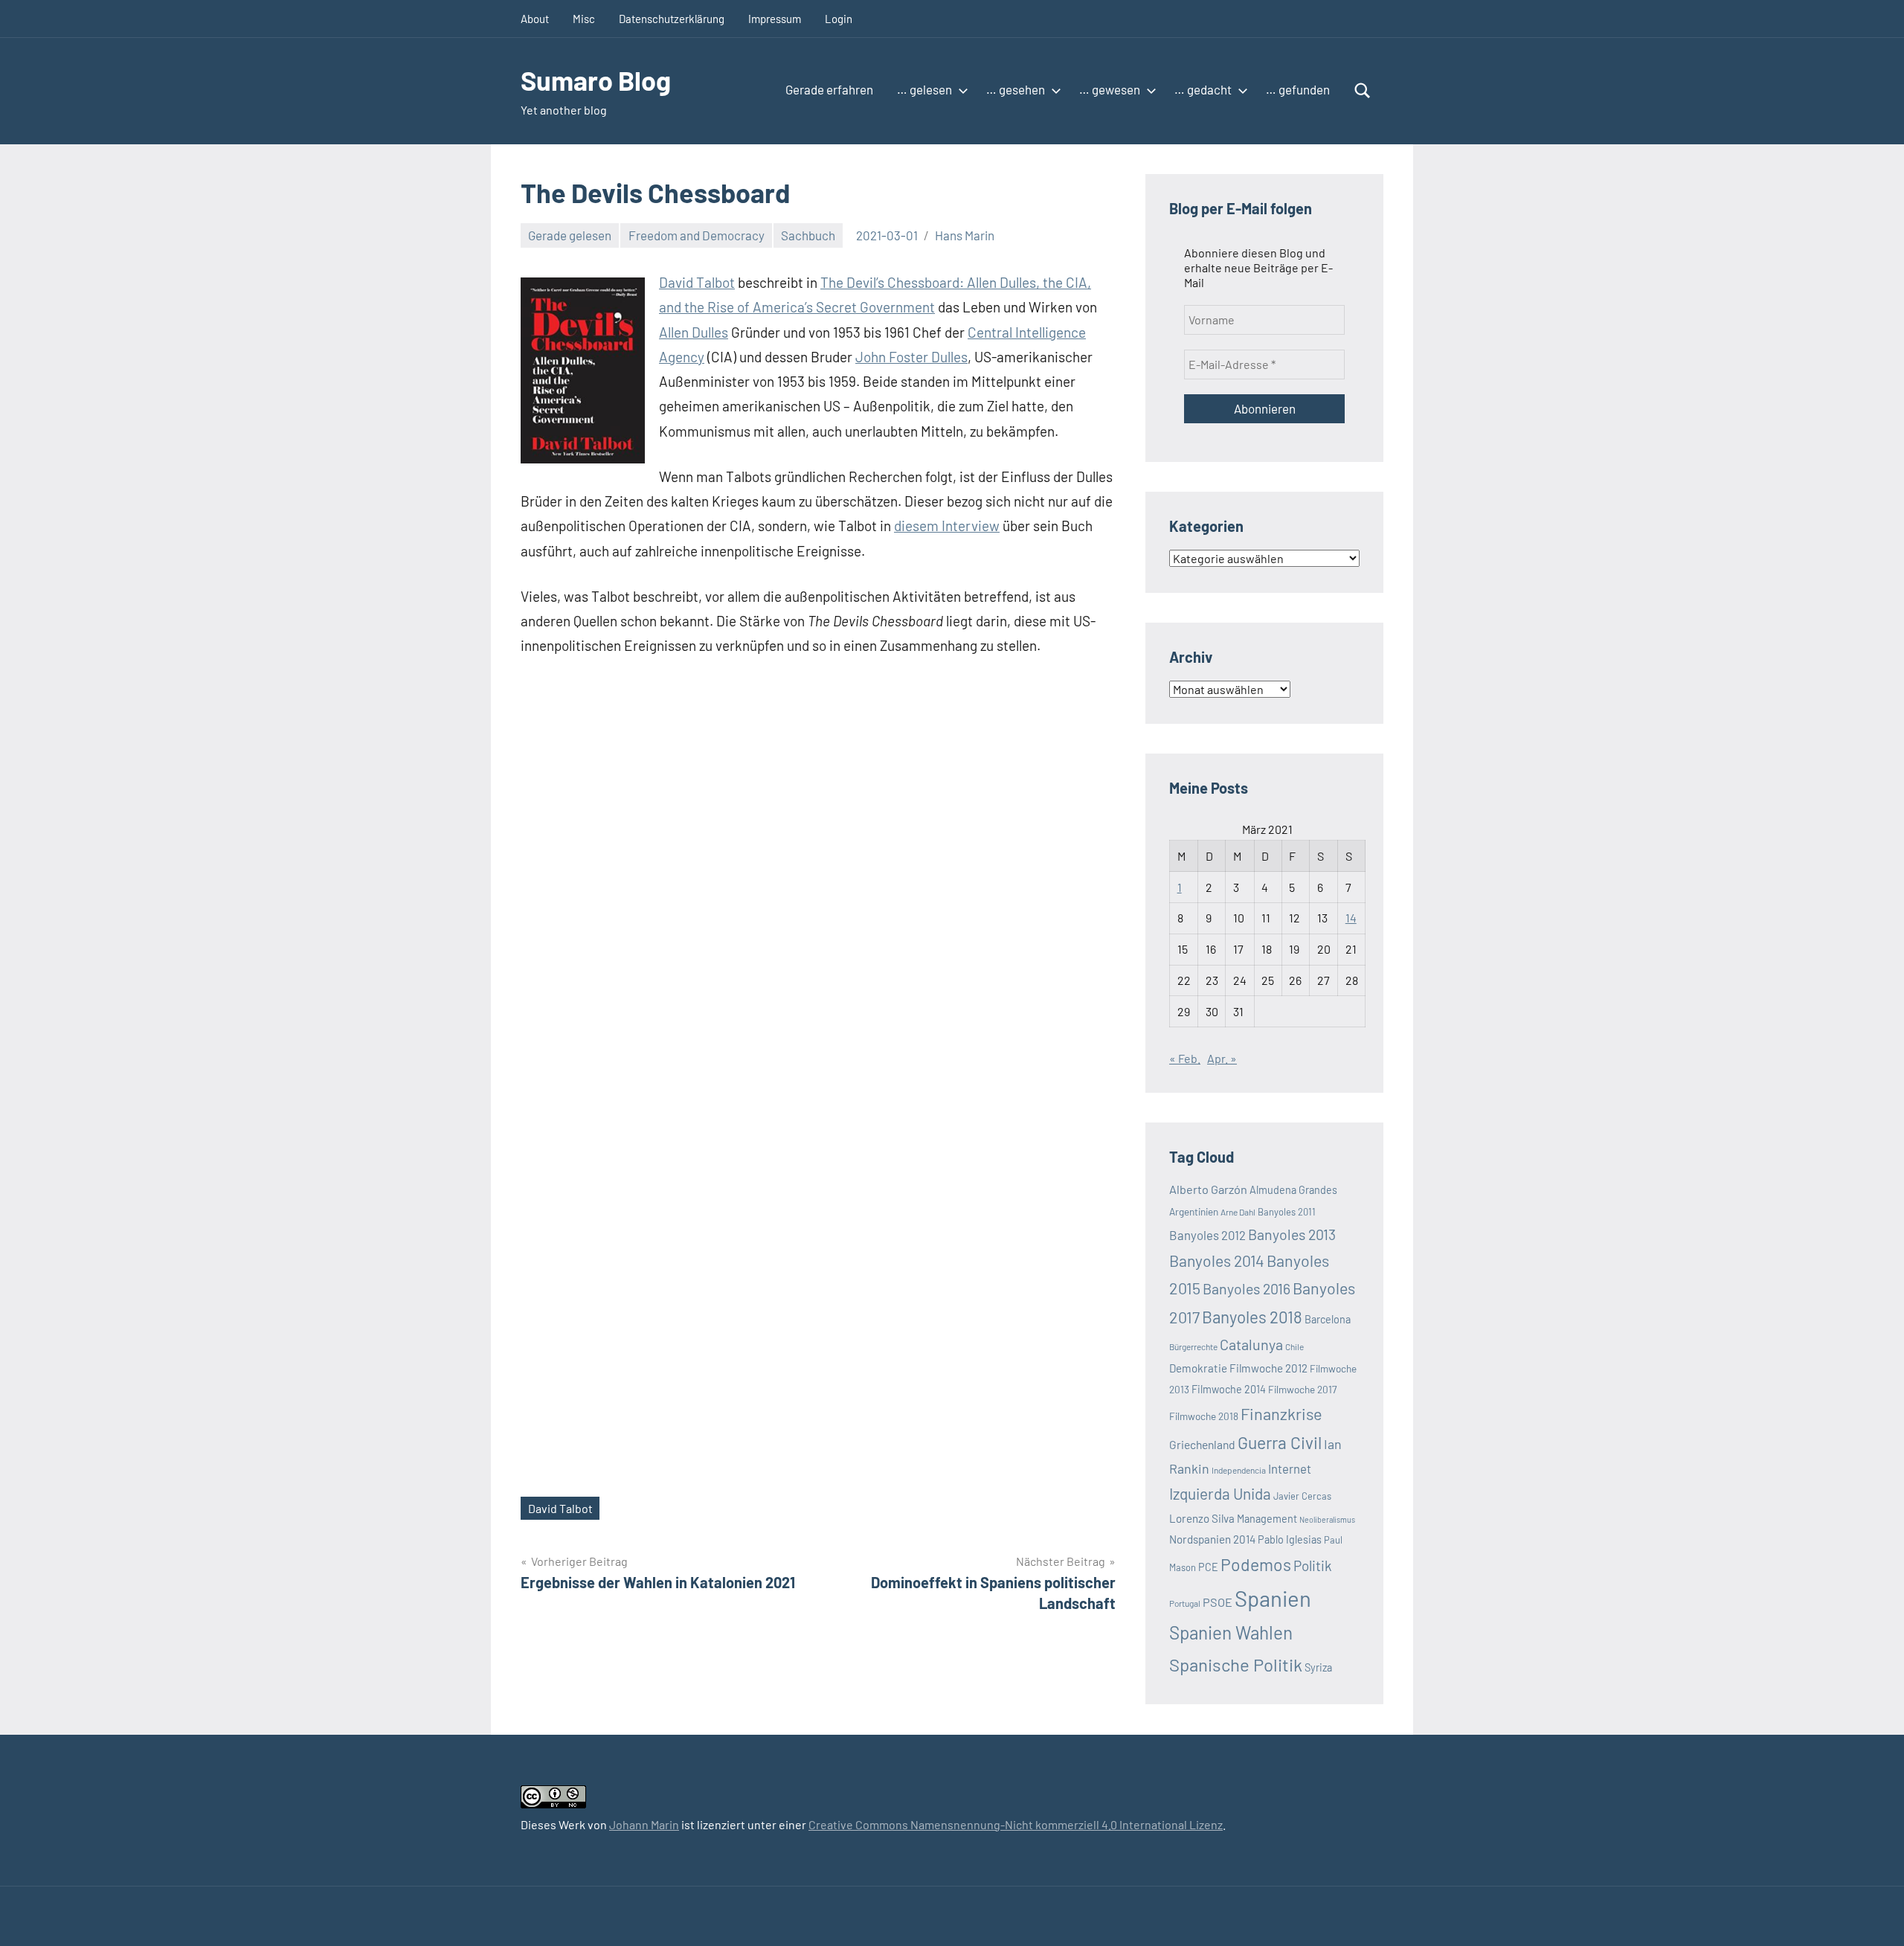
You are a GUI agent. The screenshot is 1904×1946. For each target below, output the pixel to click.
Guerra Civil (1280, 1442)
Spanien (1273, 1598)
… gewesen (1110, 89)
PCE (1208, 1567)
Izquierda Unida (1220, 1493)
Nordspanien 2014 (1212, 1539)
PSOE (1218, 1602)
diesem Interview (947, 526)
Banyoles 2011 (1287, 1212)
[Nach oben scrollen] (1874, 1916)
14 (1351, 918)
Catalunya (1251, 1344)
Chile (1294, 1346)
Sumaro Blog (596, 80)
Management (1267, 1519)
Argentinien (1194, 1211)
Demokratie (1198, 1368)
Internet (1290, 1468)
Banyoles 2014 (1217, 1261)
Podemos (1256, 1564)
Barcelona (1328, 1319)
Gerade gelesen (570, 235)
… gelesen (924, 89)
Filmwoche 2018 (1204, 1416)
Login (839, 19)
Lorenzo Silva (1202, 1518)
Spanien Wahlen (1231, 1632)
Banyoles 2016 (1247, 1288)
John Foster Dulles (911, 357)
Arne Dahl (1238, 1212)
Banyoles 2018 (1252, 1317)
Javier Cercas (1302, 1496)
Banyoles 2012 (1207, 1235)
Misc (584, 19)
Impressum (775, 19)
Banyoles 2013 (1292, 1234)
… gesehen (1016, 89)
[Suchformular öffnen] (1363, 91)
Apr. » (1222, 1058)
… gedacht (1203, 89)
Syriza (1318, 1667)
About (535, 19)
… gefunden (1298, 89)
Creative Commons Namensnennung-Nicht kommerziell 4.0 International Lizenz (1016, 1824)
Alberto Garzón (1208, 1189)
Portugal (1185, 1603)
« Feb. (1185, 1058)
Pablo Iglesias (1290, 1539)
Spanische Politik (1236, 1664)
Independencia (1239, 1470)
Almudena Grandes (1293, 1190)
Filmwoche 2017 (1302, 1389)
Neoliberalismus (1327, 1519)
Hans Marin (965, 235)
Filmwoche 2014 (1229, 1389)
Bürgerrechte (1193, 1346)
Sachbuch (808, 235)
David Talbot (697, 282)
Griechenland (1202, 1444)
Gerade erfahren (829, 89)
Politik (1313, 1566)
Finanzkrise (1281, 1413)
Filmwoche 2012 (1268, 1368)
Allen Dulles (694, 332)
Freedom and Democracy (697, 235)
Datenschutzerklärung (672, 19)
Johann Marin (644, 1824)
